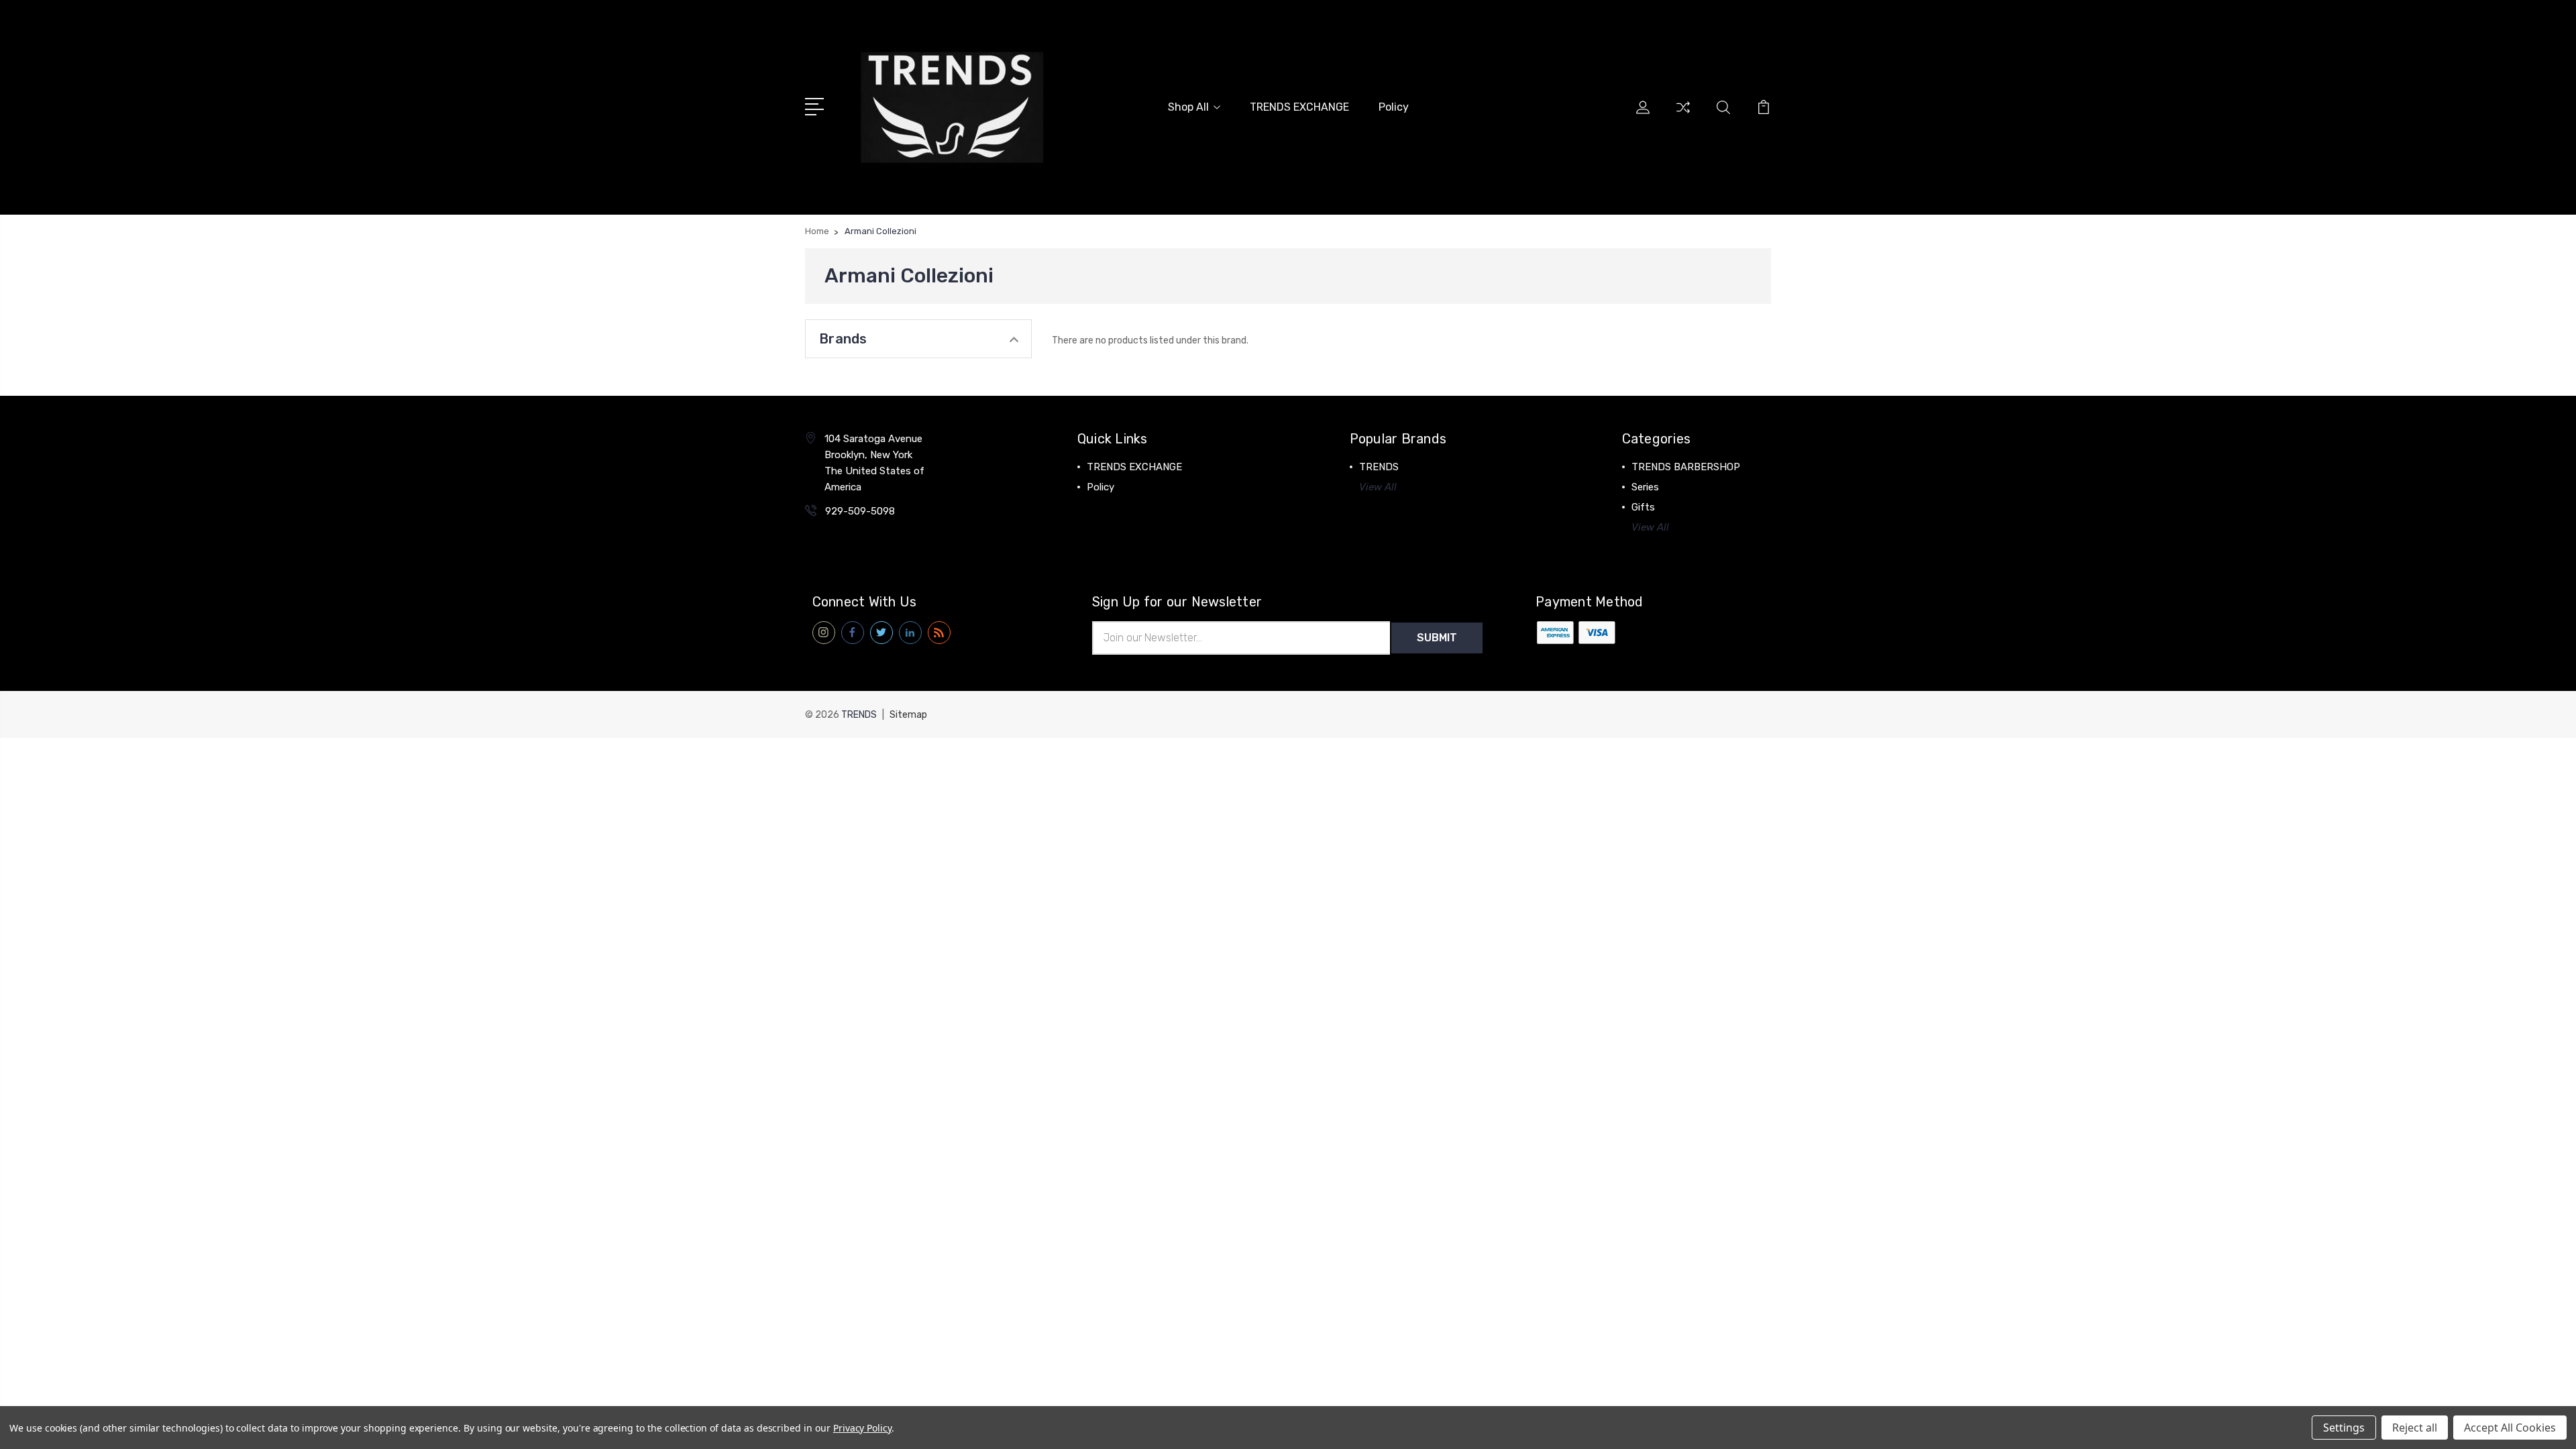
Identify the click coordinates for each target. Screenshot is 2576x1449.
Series (1645, 487)
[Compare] (1683, 115)
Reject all (2415, 1428)
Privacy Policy (862, 1428)
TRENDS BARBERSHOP (1686, 467)
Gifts (1643, 507)
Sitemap (908, 715)
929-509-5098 (860, 511)
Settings (2344, 1428)
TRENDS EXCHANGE (1299, 107)
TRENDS (1379, 467)
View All (1378, 487)
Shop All (1188, 107)
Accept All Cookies (2510, 1428)
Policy (1394, 107)
